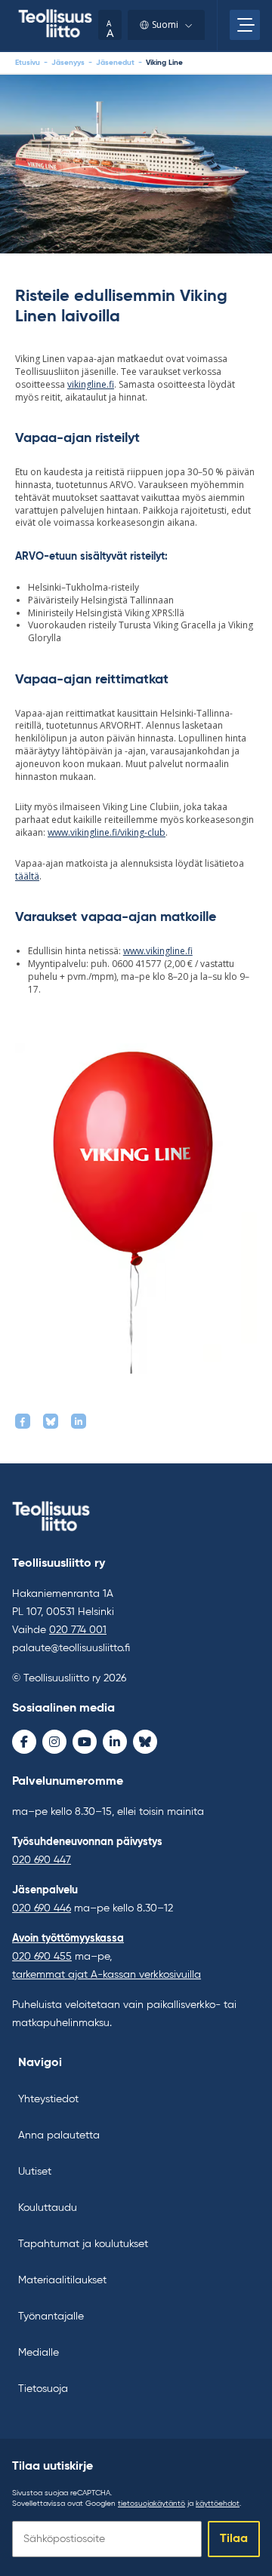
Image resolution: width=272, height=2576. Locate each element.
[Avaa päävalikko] (245, 25)
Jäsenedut (115, 63)
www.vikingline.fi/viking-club (107, 832)
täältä (27, 876)
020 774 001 (78, 1630)
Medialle (39, 2353)
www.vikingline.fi (158, 951)
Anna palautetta (59, 2135)
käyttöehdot (218, 2504)
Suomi (165, 25)
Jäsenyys (68, 63)
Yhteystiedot (48, 2099)
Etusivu (28, 63)
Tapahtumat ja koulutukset (83, 2244)
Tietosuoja (43, 2389)
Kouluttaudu (48, 2208)
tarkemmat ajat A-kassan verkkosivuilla (107, 1975)
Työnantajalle (51, 2317)
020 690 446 (42, 1908)
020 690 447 (42, 1860)
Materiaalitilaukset (62, 2280)
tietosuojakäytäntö (151, 2504)
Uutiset (35, 2172)
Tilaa (234, 2539)
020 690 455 (42, 1957)
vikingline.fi (91, 384)
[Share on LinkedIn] (79, 1421)
